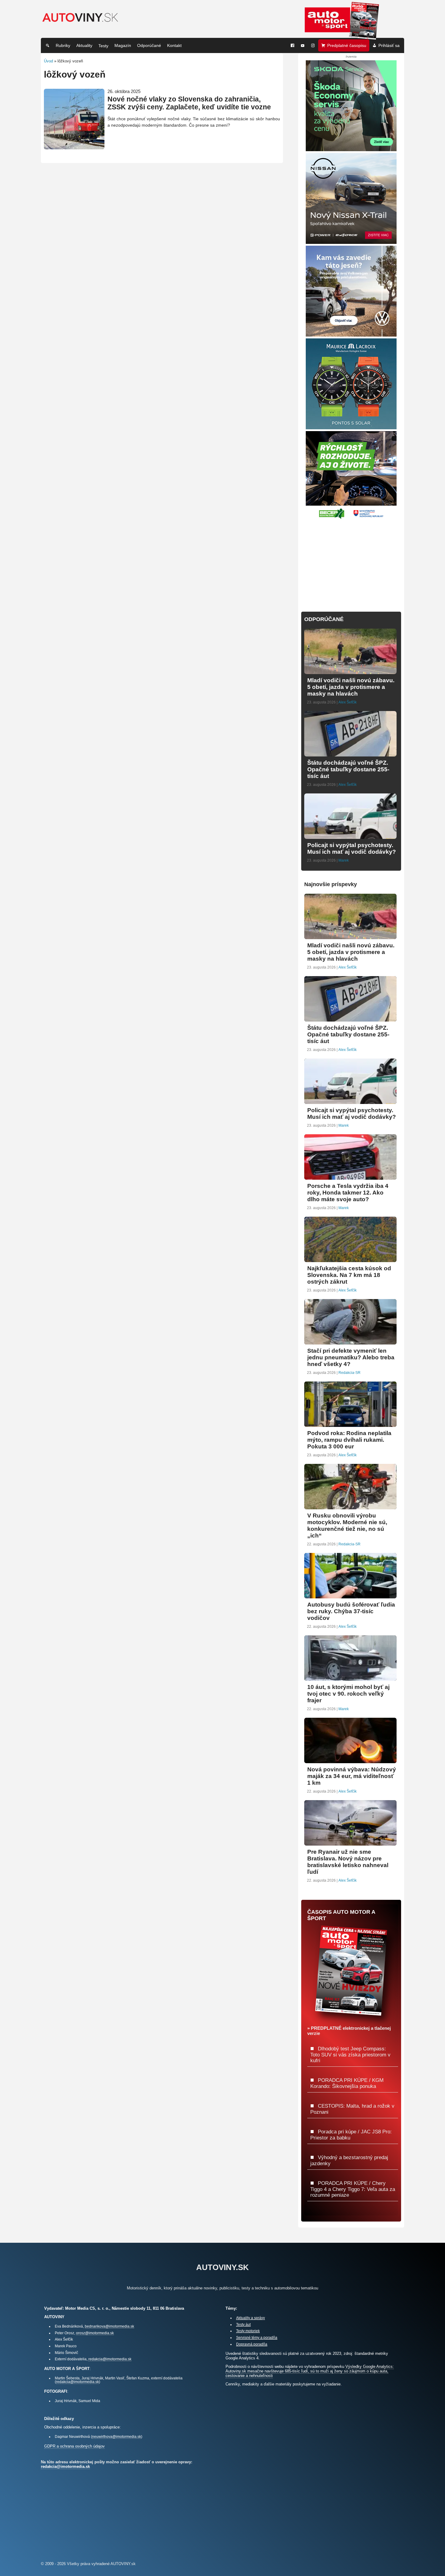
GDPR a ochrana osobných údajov (74, 2446)
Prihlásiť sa (389, 45)
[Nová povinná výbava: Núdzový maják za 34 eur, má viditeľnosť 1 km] (350, 1761)
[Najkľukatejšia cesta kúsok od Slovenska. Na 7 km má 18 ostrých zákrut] (350, 1260)
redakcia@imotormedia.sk (110, 2359)
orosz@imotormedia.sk (95, 2333)
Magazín (123, 45)
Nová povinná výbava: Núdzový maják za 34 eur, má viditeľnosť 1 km (352, 1776)
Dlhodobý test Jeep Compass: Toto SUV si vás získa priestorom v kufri (350, 2054)
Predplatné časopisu (347, 45)
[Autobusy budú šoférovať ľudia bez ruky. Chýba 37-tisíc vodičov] (350, 1596)
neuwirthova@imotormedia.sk (117, 2436)
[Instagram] (313, 45)
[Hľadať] (48, 45)
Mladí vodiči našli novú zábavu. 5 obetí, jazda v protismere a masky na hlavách (351, 687)
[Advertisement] (351, 562)
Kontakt (174, 45)
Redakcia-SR (349, 1373)
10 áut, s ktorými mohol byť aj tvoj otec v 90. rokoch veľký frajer (348, 1694)
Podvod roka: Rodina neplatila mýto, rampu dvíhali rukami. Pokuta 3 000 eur (349, 1440)
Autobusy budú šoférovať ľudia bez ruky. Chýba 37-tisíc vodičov (351, 1611)
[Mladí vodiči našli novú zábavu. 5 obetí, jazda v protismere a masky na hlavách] (350, 671)
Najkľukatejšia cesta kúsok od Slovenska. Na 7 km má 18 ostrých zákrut (349, 1275)
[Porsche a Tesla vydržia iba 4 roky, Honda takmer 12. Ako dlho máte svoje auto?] (350, 1177)
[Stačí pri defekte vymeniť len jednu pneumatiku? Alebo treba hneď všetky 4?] (350, 1342)
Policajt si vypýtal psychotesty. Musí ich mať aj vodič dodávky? (352, 848)
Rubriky (63, 45)
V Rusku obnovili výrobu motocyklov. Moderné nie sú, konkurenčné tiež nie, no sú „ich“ (347, 1526)
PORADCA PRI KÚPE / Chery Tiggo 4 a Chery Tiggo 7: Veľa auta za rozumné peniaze (353, 2189)
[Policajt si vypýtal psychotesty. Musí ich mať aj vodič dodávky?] (350, 836)
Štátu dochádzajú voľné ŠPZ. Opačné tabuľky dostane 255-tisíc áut (348, 769)
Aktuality (84, 45)
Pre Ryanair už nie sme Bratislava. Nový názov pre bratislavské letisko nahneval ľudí (348, 1862)
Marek (344, 860)
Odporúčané (149, 45)
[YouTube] (303, 45)
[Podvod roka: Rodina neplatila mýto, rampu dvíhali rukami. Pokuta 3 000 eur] (350, 1424)
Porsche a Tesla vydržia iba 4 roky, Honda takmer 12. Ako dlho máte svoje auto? (348, 1193)
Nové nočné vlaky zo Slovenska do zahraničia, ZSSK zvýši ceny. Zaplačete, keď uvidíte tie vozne (189, 103)
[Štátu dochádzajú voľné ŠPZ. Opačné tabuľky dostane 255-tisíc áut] (350, 754)
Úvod (48, 61)
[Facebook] (292, 45)
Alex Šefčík (348, 702)
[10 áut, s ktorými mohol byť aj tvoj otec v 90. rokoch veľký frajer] (350, 1678)
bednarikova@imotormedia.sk (109, 2326)
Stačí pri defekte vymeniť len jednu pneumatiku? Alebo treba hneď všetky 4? (351, 1357)
